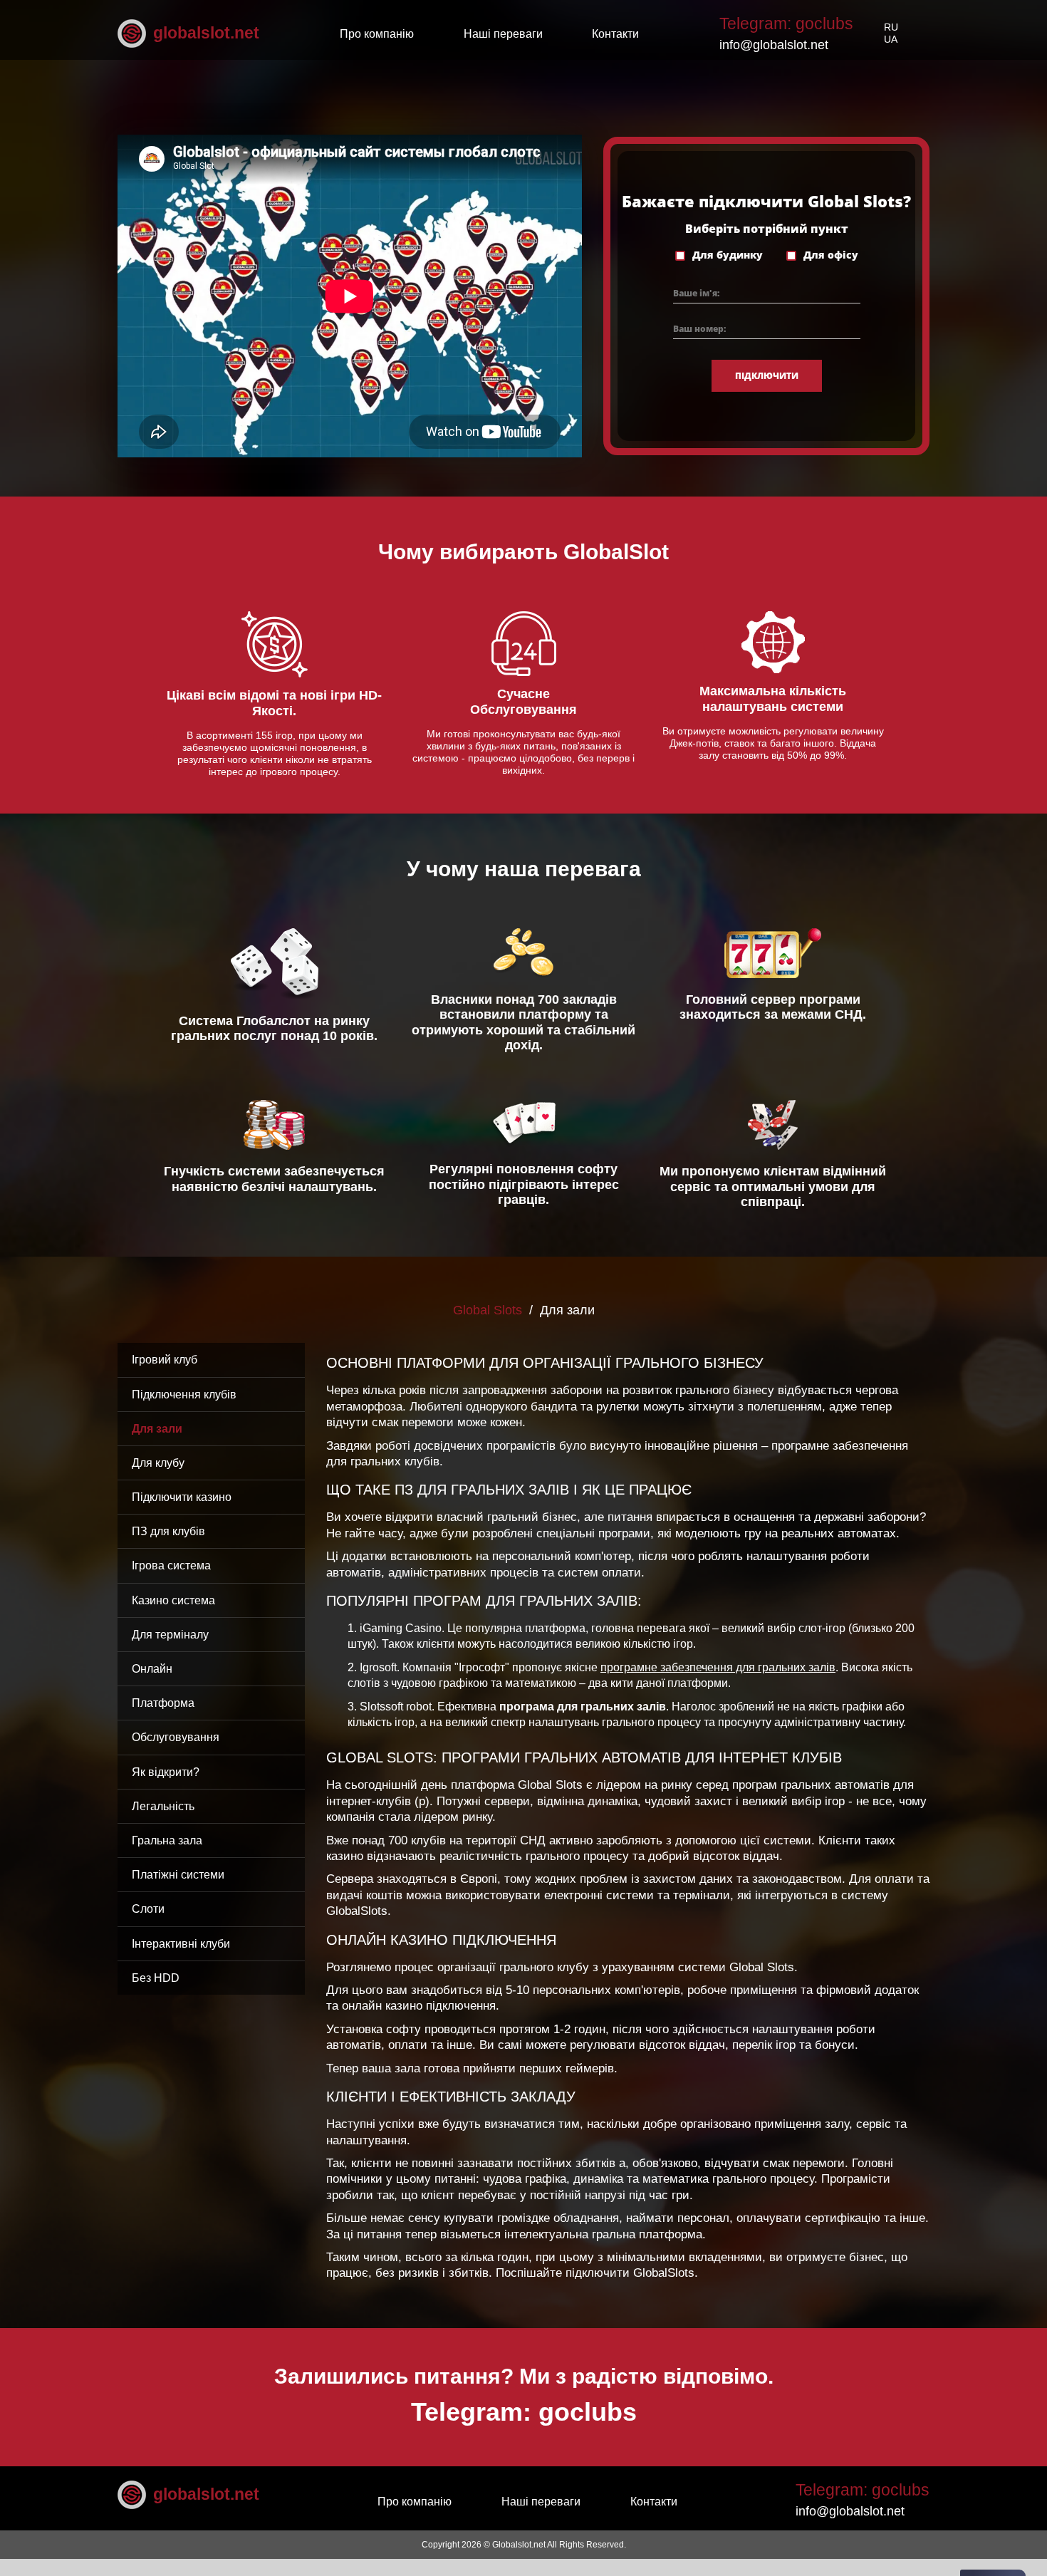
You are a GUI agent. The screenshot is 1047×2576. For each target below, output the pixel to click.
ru (891, 27)
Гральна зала (167, 1840)
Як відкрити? (166, 1772)
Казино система (173, 1600)
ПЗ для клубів (168, 1531)
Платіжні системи (178, 1875)
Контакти (615, 34)
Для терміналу (170, 1635)
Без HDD (156, 1978)
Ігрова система (171, 1565)
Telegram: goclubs (786, 24)
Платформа (163, 1703)
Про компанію (377, 34)
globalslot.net (206, 33)
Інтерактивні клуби (181, 1944)
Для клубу (158, 1463)
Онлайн (152, 1669)
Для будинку (728, 255)
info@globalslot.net (774, 45)
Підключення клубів (184, 1395)
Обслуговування (176, 1737)
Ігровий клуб (165, 1360)
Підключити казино (182, 1497)
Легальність (163, 1806)
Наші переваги (503, 34)
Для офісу (831, 255)
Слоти (148, 1909)
